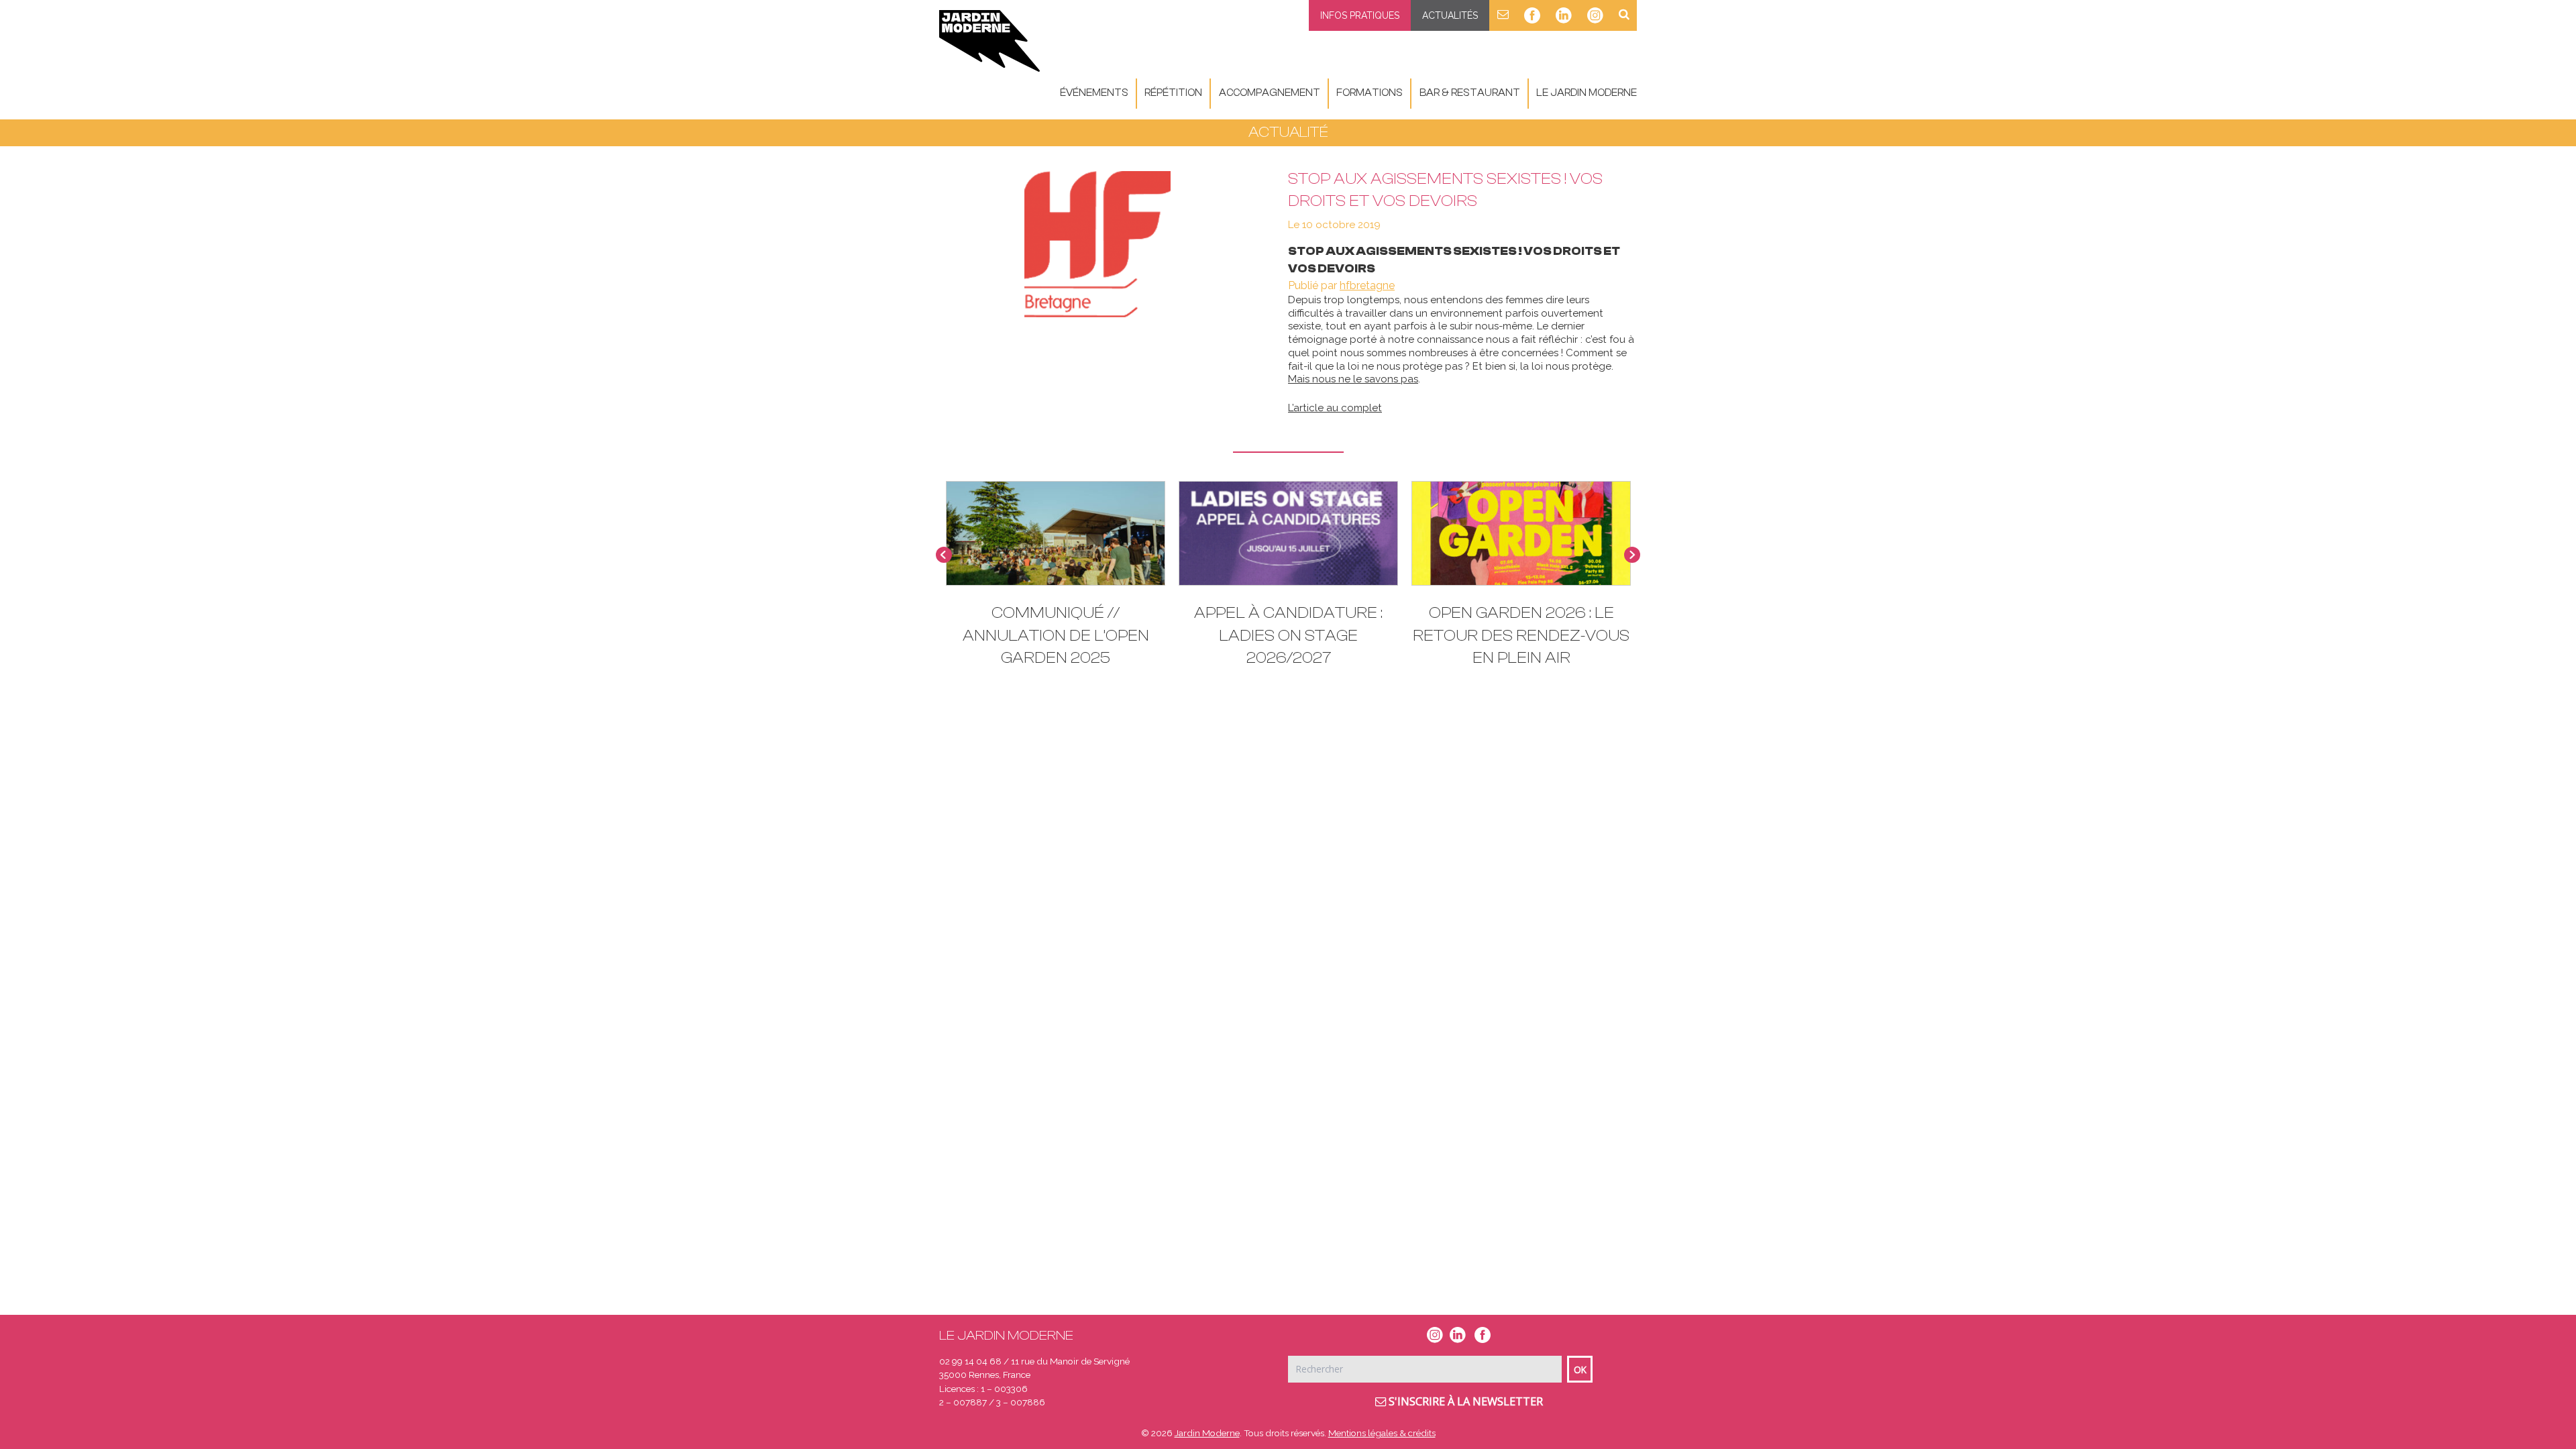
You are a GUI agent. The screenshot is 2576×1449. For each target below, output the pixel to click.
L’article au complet (1335, 408)
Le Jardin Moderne (1587, 93)
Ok (1580, 1370)
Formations (1370, 93)
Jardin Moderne (1207, 1433)
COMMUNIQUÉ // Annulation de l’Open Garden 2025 (1056, 635)
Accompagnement (1270, 93)
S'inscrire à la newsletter (1464, 1401)
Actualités (1450, 15)
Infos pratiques (1360, 15)
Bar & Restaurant (1470, 93)
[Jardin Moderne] (989, 41)
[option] (1288, 581)
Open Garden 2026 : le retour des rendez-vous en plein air (1521, 635)
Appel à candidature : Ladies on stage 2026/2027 (1288, 635)
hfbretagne (1367, 285)
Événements (1094, 93)
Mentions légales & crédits (1382, 1433)
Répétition (1173, 93)
